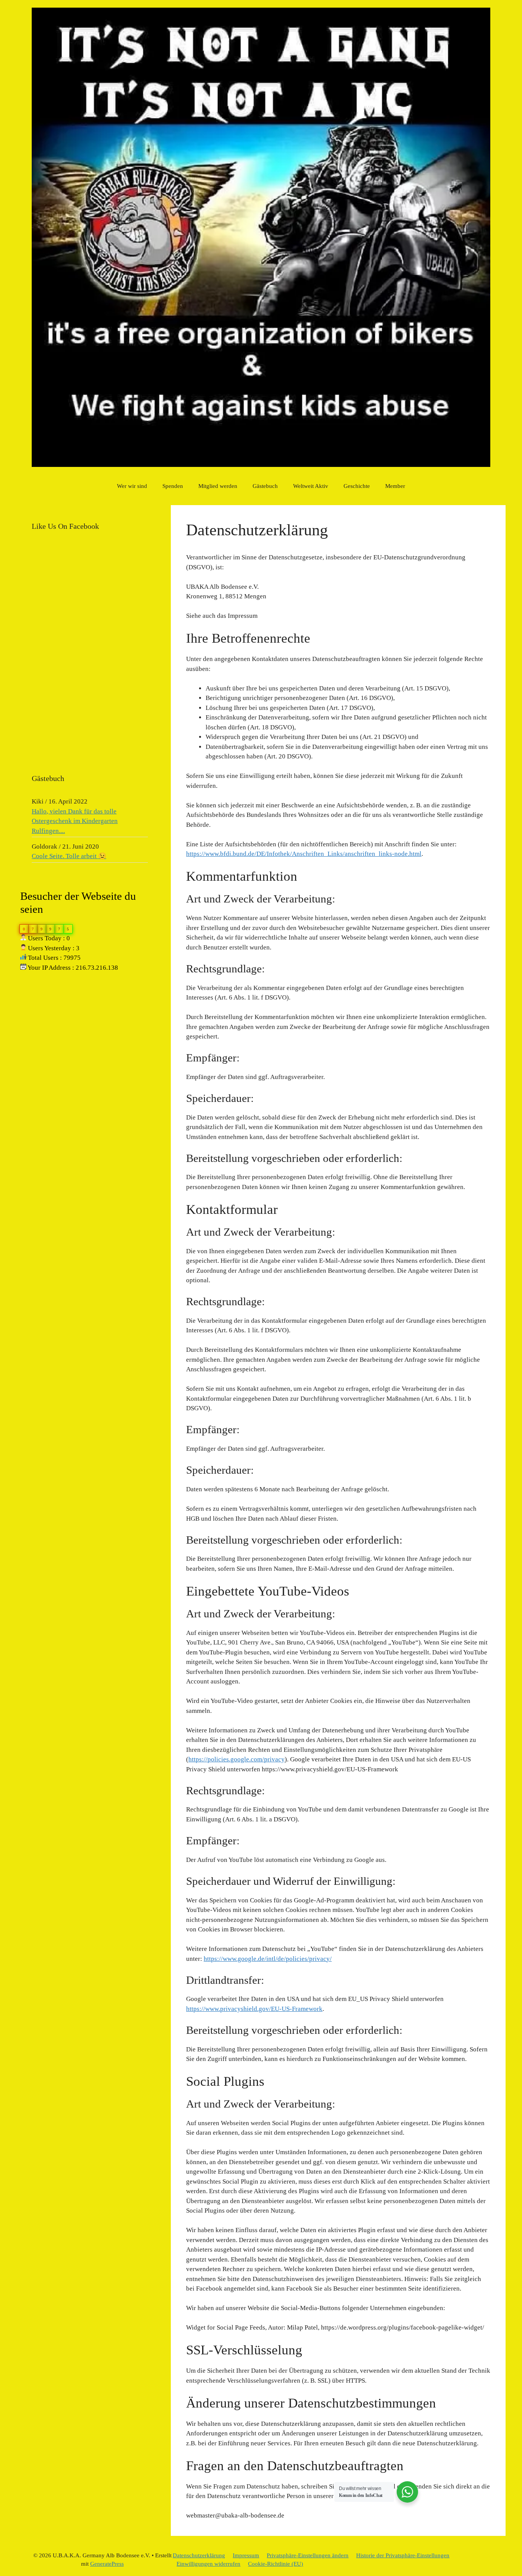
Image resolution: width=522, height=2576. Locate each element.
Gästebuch (265, 486)
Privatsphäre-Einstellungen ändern (308, 2555)
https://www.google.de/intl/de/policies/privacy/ (268, 1959)
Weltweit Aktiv (311, 486)
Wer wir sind (132, 486)
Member (395, 486)
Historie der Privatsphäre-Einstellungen (403, 2555)
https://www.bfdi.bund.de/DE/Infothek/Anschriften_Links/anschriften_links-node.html (304, 854)
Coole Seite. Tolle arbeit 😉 (69, 856)
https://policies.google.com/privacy (237, 1759)
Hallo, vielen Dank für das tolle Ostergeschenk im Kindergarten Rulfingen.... (75, 821)
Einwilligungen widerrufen (208, 2564)
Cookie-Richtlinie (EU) (276, 2564)
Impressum (246, 2555)
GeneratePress (107, 2564)
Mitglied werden (218, 486)
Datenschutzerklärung (199, 2555)
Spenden (173, 486)
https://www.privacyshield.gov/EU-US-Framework (254, 2009)
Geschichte (357, 486)
